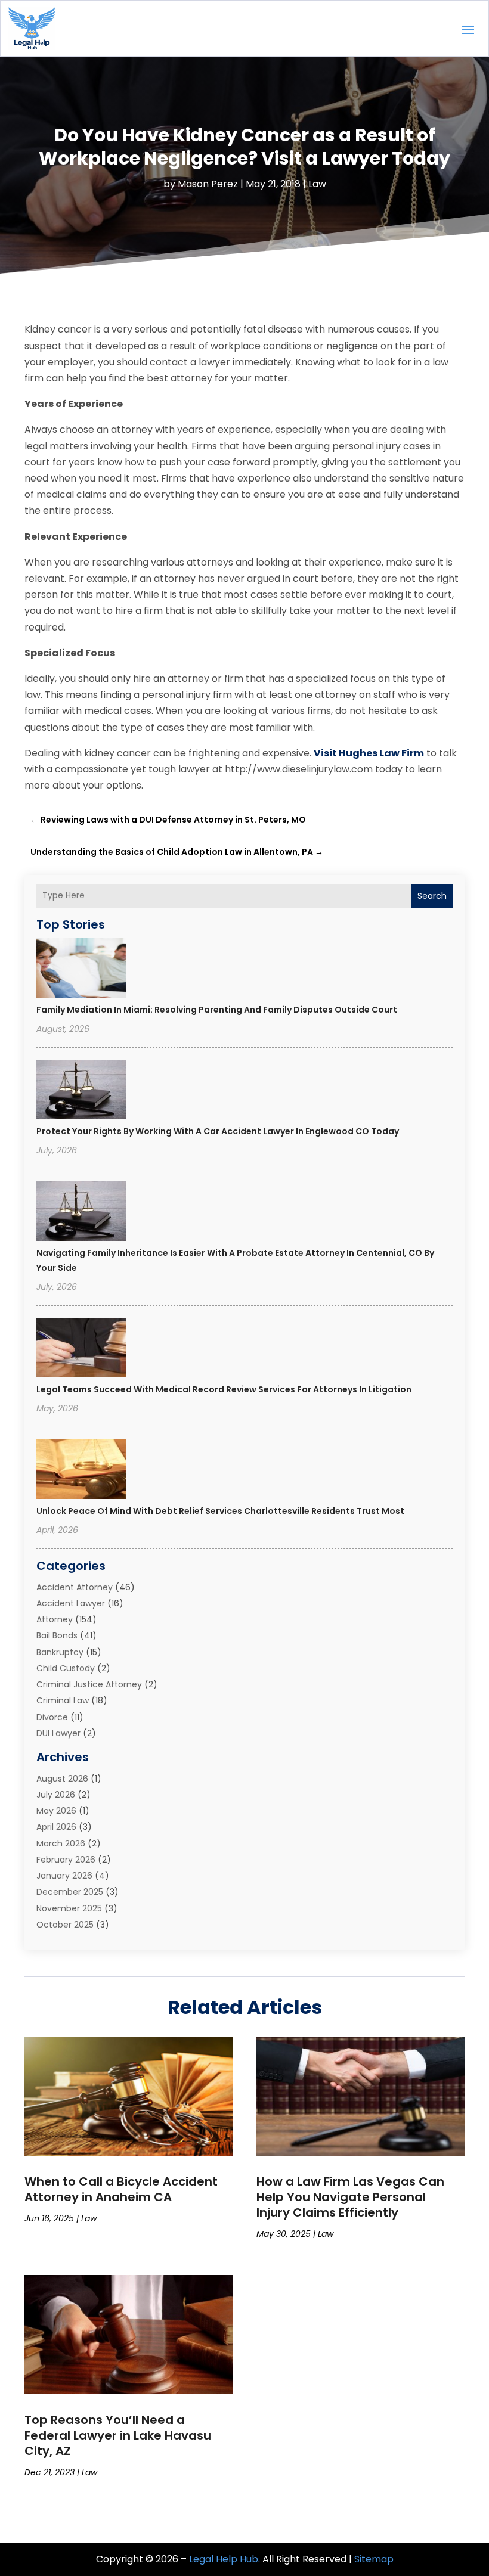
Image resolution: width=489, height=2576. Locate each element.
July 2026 (56, 1795)
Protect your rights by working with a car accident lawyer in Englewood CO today (218, 1131)
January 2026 (64, 1876)
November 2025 (69, 1908)
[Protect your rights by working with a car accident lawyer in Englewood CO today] (81, 1091)
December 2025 (70, 1892)
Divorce (52, 1717)
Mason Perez (208, 184)
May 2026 (56, 1811)
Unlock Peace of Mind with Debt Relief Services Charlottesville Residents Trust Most (220, 1511)
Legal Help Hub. (225, 2559)
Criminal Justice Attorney (89, 1684)
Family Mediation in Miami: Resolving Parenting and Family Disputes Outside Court (217, 1010)
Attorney (55, 1619)
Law (317, 184)
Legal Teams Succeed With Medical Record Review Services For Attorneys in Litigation (224, 1389)
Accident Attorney (75, 1587)
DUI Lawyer (58, 1733)
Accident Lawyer (71, 1603)
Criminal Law (63, 1700)
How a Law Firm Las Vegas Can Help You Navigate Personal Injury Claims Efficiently (350, 2197)
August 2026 (62, 1779)
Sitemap (374, 2559)
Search (432, 896)
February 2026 (66, 1860)
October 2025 (65, 1925)
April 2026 (56, 1827)
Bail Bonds (57, 1635)
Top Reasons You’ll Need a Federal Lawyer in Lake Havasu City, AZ (118, 2435)
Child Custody (66, 1668)
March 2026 (61, 1843)
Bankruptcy (60, 1652)
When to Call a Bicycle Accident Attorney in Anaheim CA (121, 2189)
